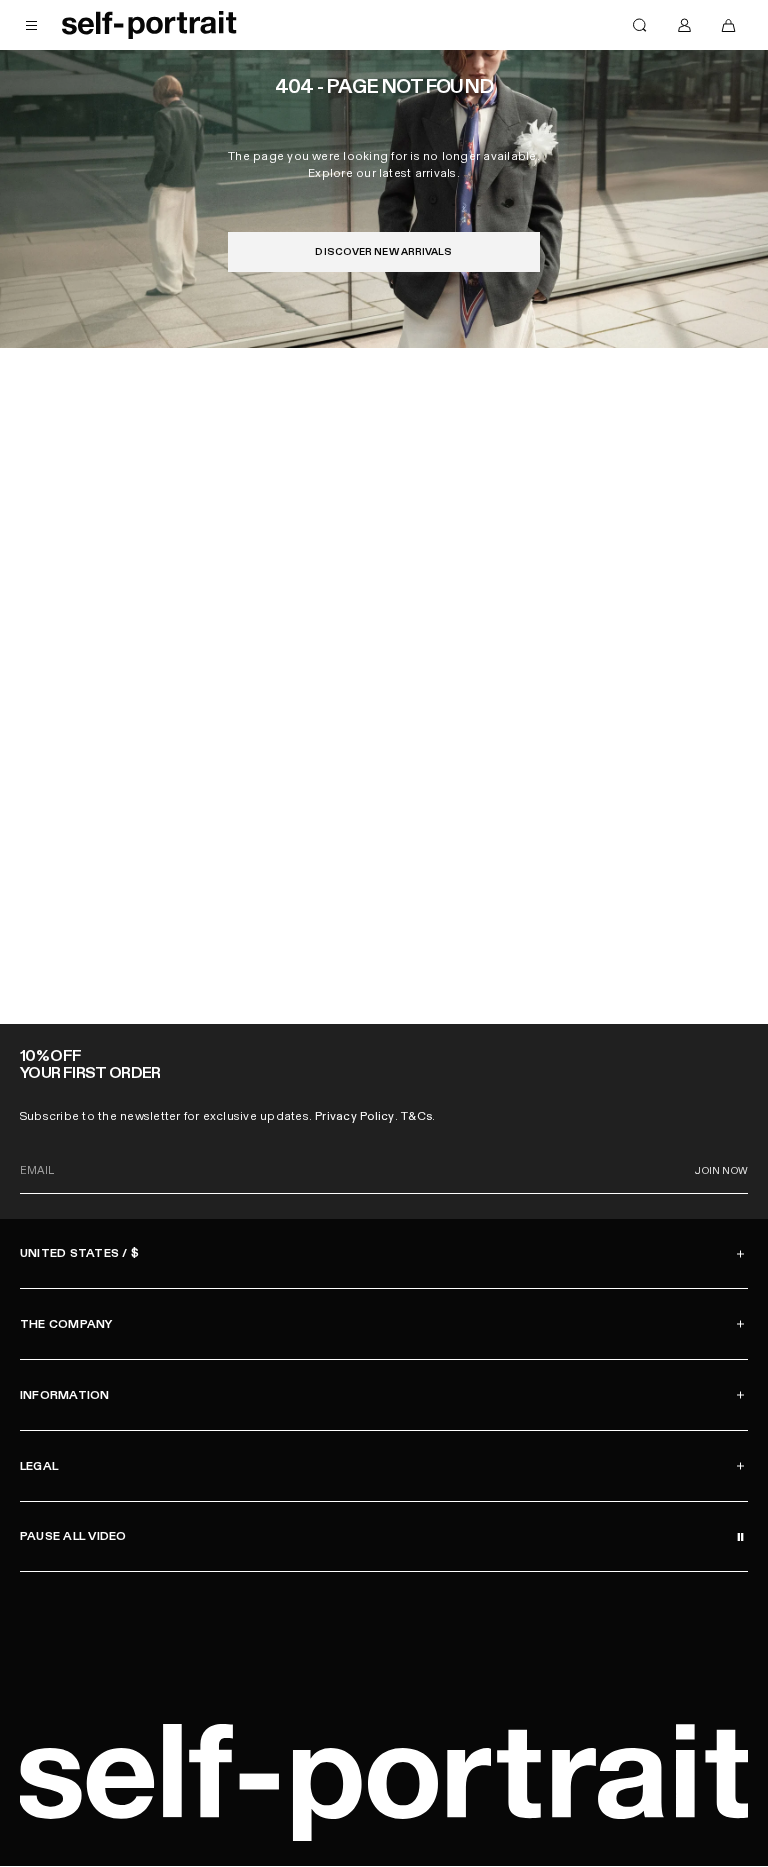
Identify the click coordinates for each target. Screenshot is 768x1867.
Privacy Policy (354, 1116)
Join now (721, 1171)
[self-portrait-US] (149, 25)
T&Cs (416, 1116)
